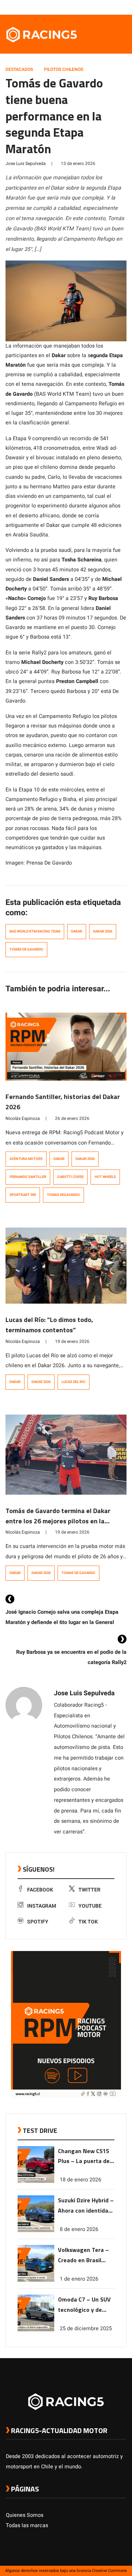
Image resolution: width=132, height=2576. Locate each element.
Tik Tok (88, 1922)
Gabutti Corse (70, 1177)
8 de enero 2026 (79, 2229)
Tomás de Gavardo (26, 949)
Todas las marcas (27, 2525)
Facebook (40, 1890)
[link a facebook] (86, 7)
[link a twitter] (93, 7)
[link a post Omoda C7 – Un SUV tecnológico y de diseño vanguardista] (36, 2330)
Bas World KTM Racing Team (35, 931)
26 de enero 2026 (72, 1118)
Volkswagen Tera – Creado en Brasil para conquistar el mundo (83, 2255)
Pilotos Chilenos (64, 69)
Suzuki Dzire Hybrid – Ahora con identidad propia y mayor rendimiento (86, 2206)
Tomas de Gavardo (78, 1573)
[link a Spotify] (115, 7)
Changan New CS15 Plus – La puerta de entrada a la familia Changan (84, 2157)
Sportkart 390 (23, 1195)
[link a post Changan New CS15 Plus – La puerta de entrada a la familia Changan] (36, 2181)
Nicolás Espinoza (23, 1118)
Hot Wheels (105, 1177)
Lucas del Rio (74, 1382)
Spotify (38, 1922)
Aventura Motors (26, 1159)
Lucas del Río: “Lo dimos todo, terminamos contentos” (49, 1325)
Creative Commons (109, 2571)
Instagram (42, 1906)
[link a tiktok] (122, 7)
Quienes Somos (25, 2515)
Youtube (90, 1906)
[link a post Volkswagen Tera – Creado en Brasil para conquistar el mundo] (36, 2280)
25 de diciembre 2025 (86, 2329)
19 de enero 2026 (72, 1341)
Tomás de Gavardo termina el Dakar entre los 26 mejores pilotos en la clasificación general (58, 1521)
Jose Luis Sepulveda (26, 164)
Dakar (77, 931)
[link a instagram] (100, 7)
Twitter (89, 1890)
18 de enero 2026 (80, 2180)
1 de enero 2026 (79, 2279)
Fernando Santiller (28, 1177)
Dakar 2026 (103, 931)
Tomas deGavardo (63, 1195)
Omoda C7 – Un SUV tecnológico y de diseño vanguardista (85, 2305)
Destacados (19, 69)
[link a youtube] (108, 7)
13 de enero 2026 (78, 164)
